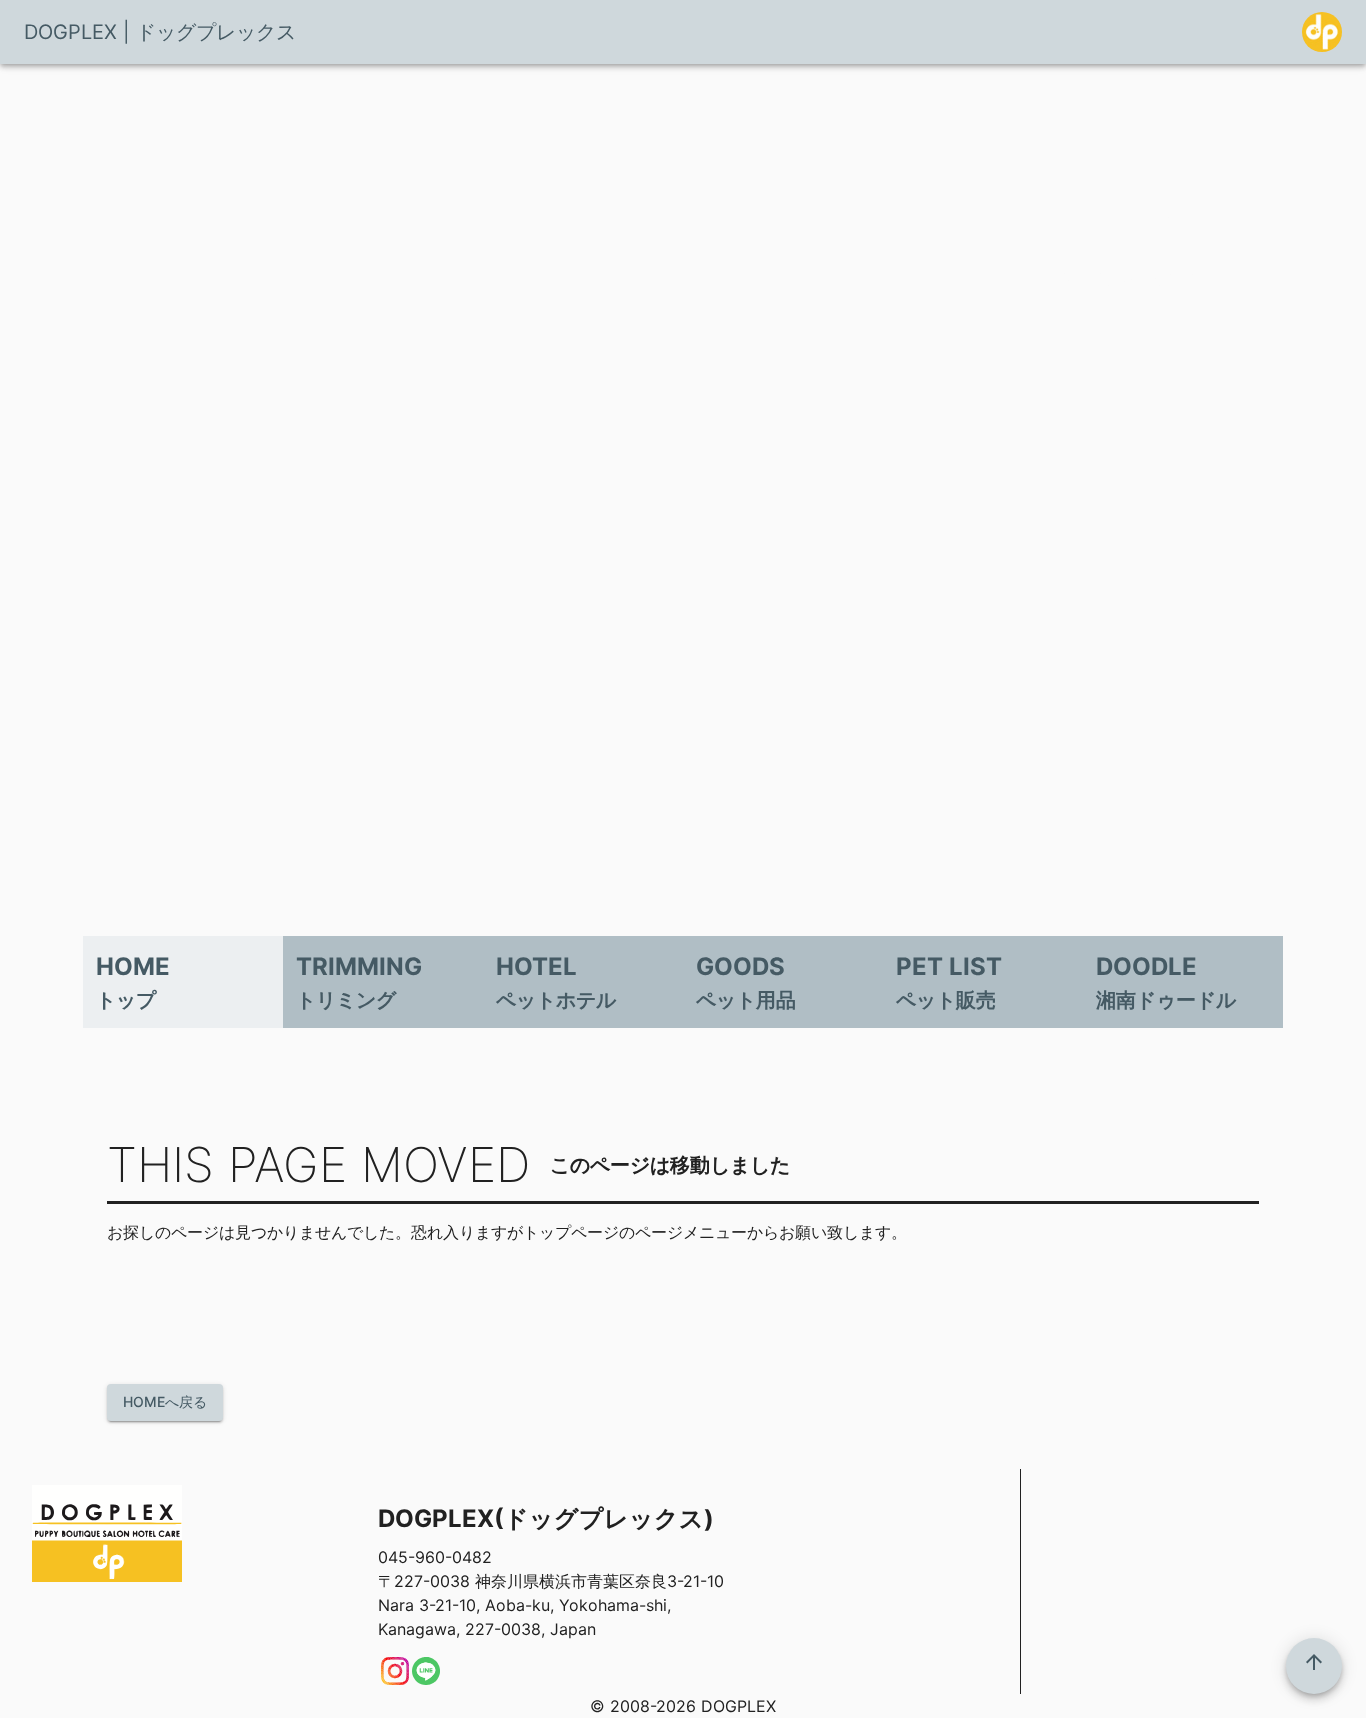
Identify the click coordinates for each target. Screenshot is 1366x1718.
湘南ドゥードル (1166, 1000)
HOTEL (536, 966)
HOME (133, 966)
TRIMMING (359, 966)
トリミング (346, 1000)
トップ (126, 1000)
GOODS (740, 966)
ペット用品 (746, 1000)
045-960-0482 (435, 1557)
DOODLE (1146, 966)
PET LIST (949, 966)
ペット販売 (946, 1000)
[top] (1314, 1666)
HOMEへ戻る (165, 1401)
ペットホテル (556, 1000)
